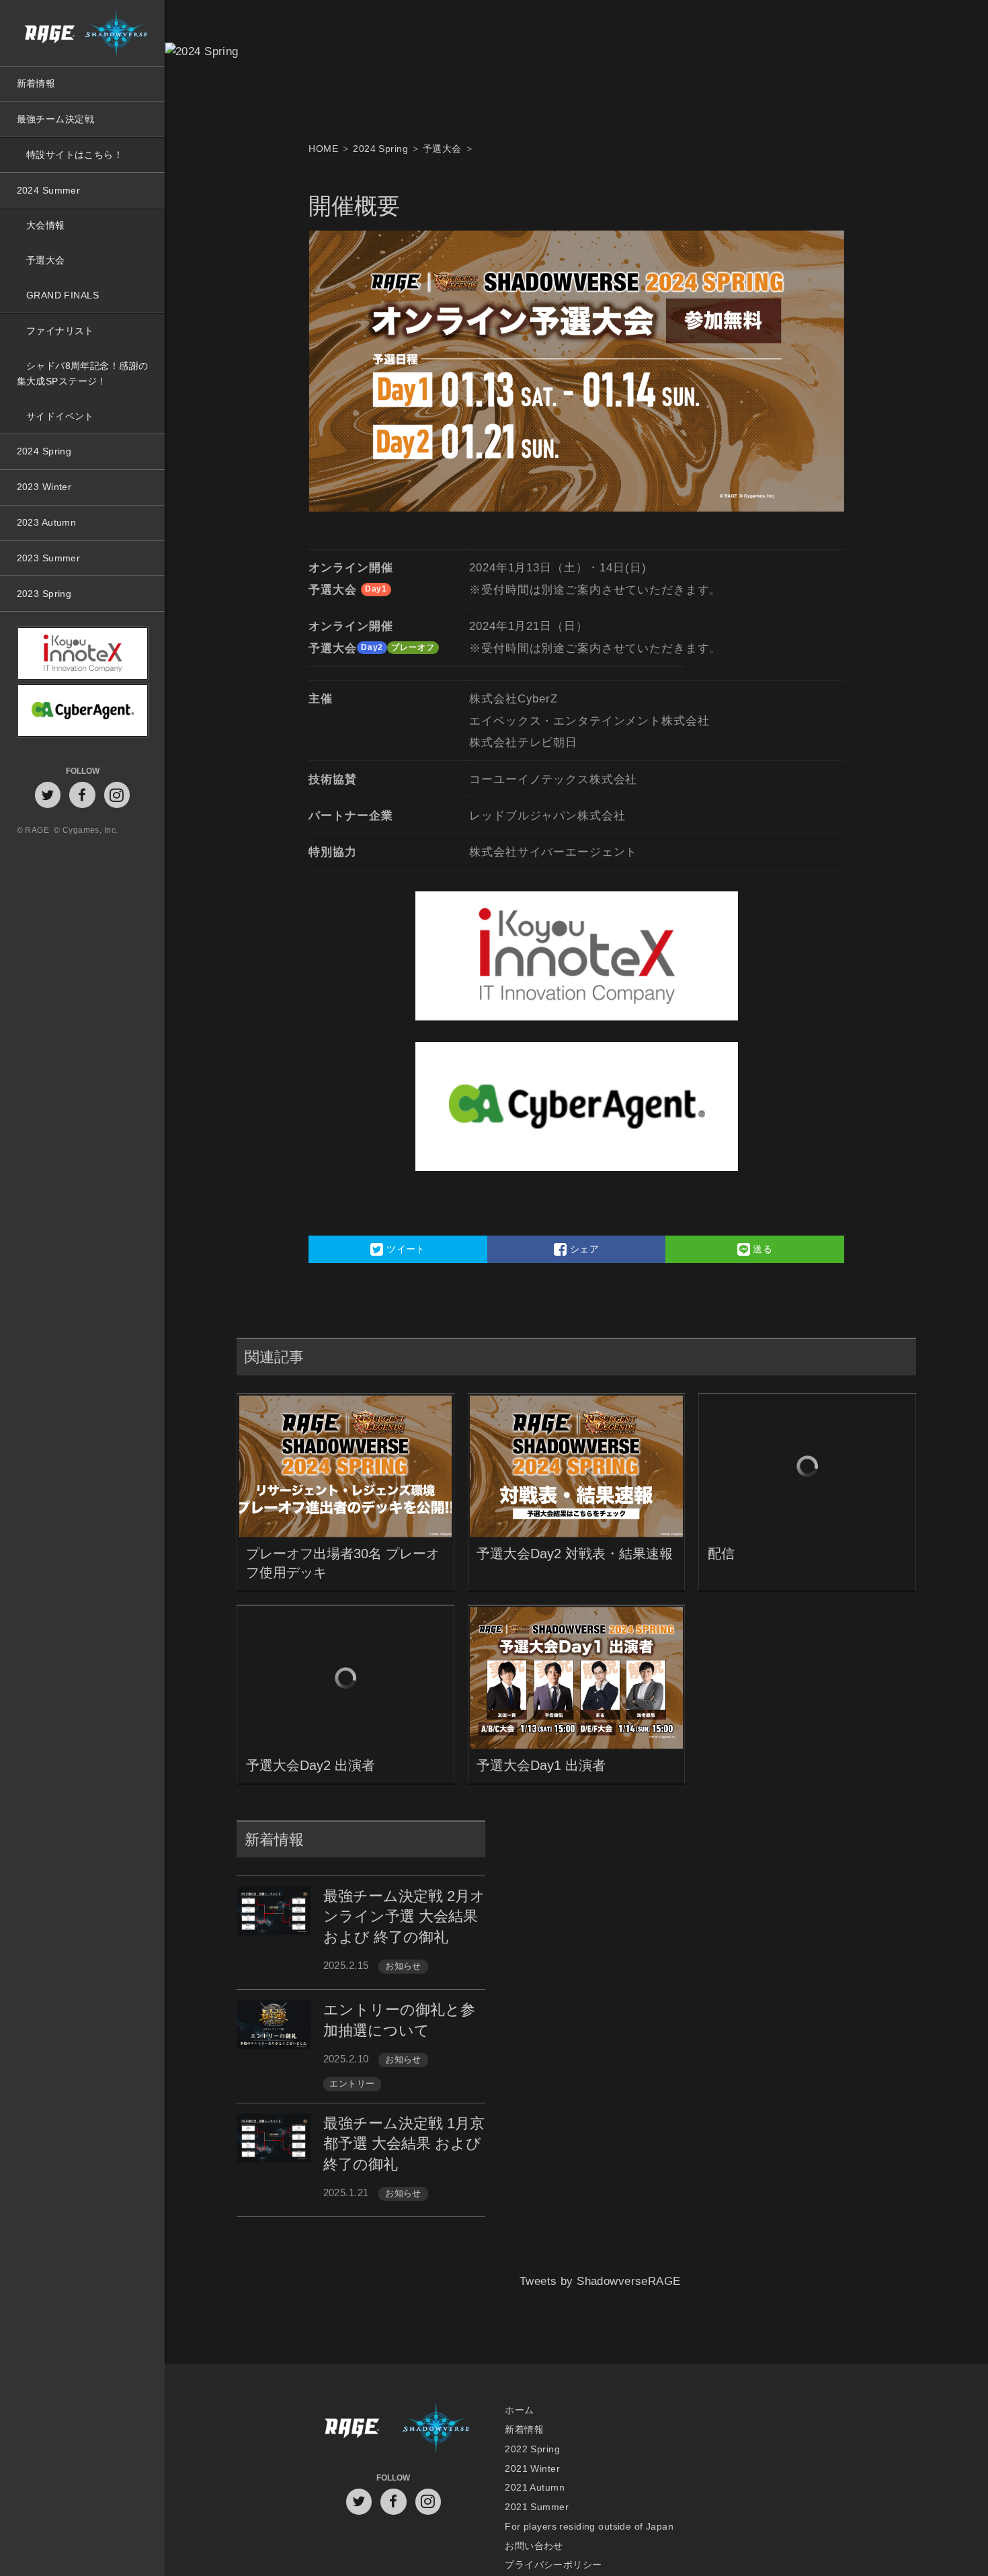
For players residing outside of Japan (589, 2526)
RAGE (351, 2429)
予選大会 (46, 260)
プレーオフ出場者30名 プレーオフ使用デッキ (343, 1563)
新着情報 (36, 83)
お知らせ (403, 1966)
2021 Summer (537, 2507)
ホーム (519, 2410)
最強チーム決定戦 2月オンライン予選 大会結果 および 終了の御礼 (404, 1917)
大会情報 (46, 225)
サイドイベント (60, 416)
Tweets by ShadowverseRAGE (600, 2299)
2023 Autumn (47, 522)
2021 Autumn (535, 2488)
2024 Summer (49, 190)
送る (761, 1249)
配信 (721, 1554)
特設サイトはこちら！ (75, 155)
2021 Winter (532, 2468)
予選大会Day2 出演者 (311, 1765)
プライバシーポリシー (553, 2565)
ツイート (405, 1249)
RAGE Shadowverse (82, 33)
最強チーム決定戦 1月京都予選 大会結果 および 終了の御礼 (404, 2144)
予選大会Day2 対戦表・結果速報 (575, 1554)
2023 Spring (44, 594)
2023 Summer (49, 558)
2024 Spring (44, 451)
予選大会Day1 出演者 (541, 1765)
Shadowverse (436, 2429)
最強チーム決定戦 (55, 119)
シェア (583, 1249)
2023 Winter (44, 487)
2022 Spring (532, 2449)
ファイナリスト (60, 331)
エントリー (352, 2084)
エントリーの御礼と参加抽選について (399, 2020)
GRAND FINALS (63, 295)
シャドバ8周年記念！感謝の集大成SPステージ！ (83, 373)
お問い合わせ (534, 2545)
